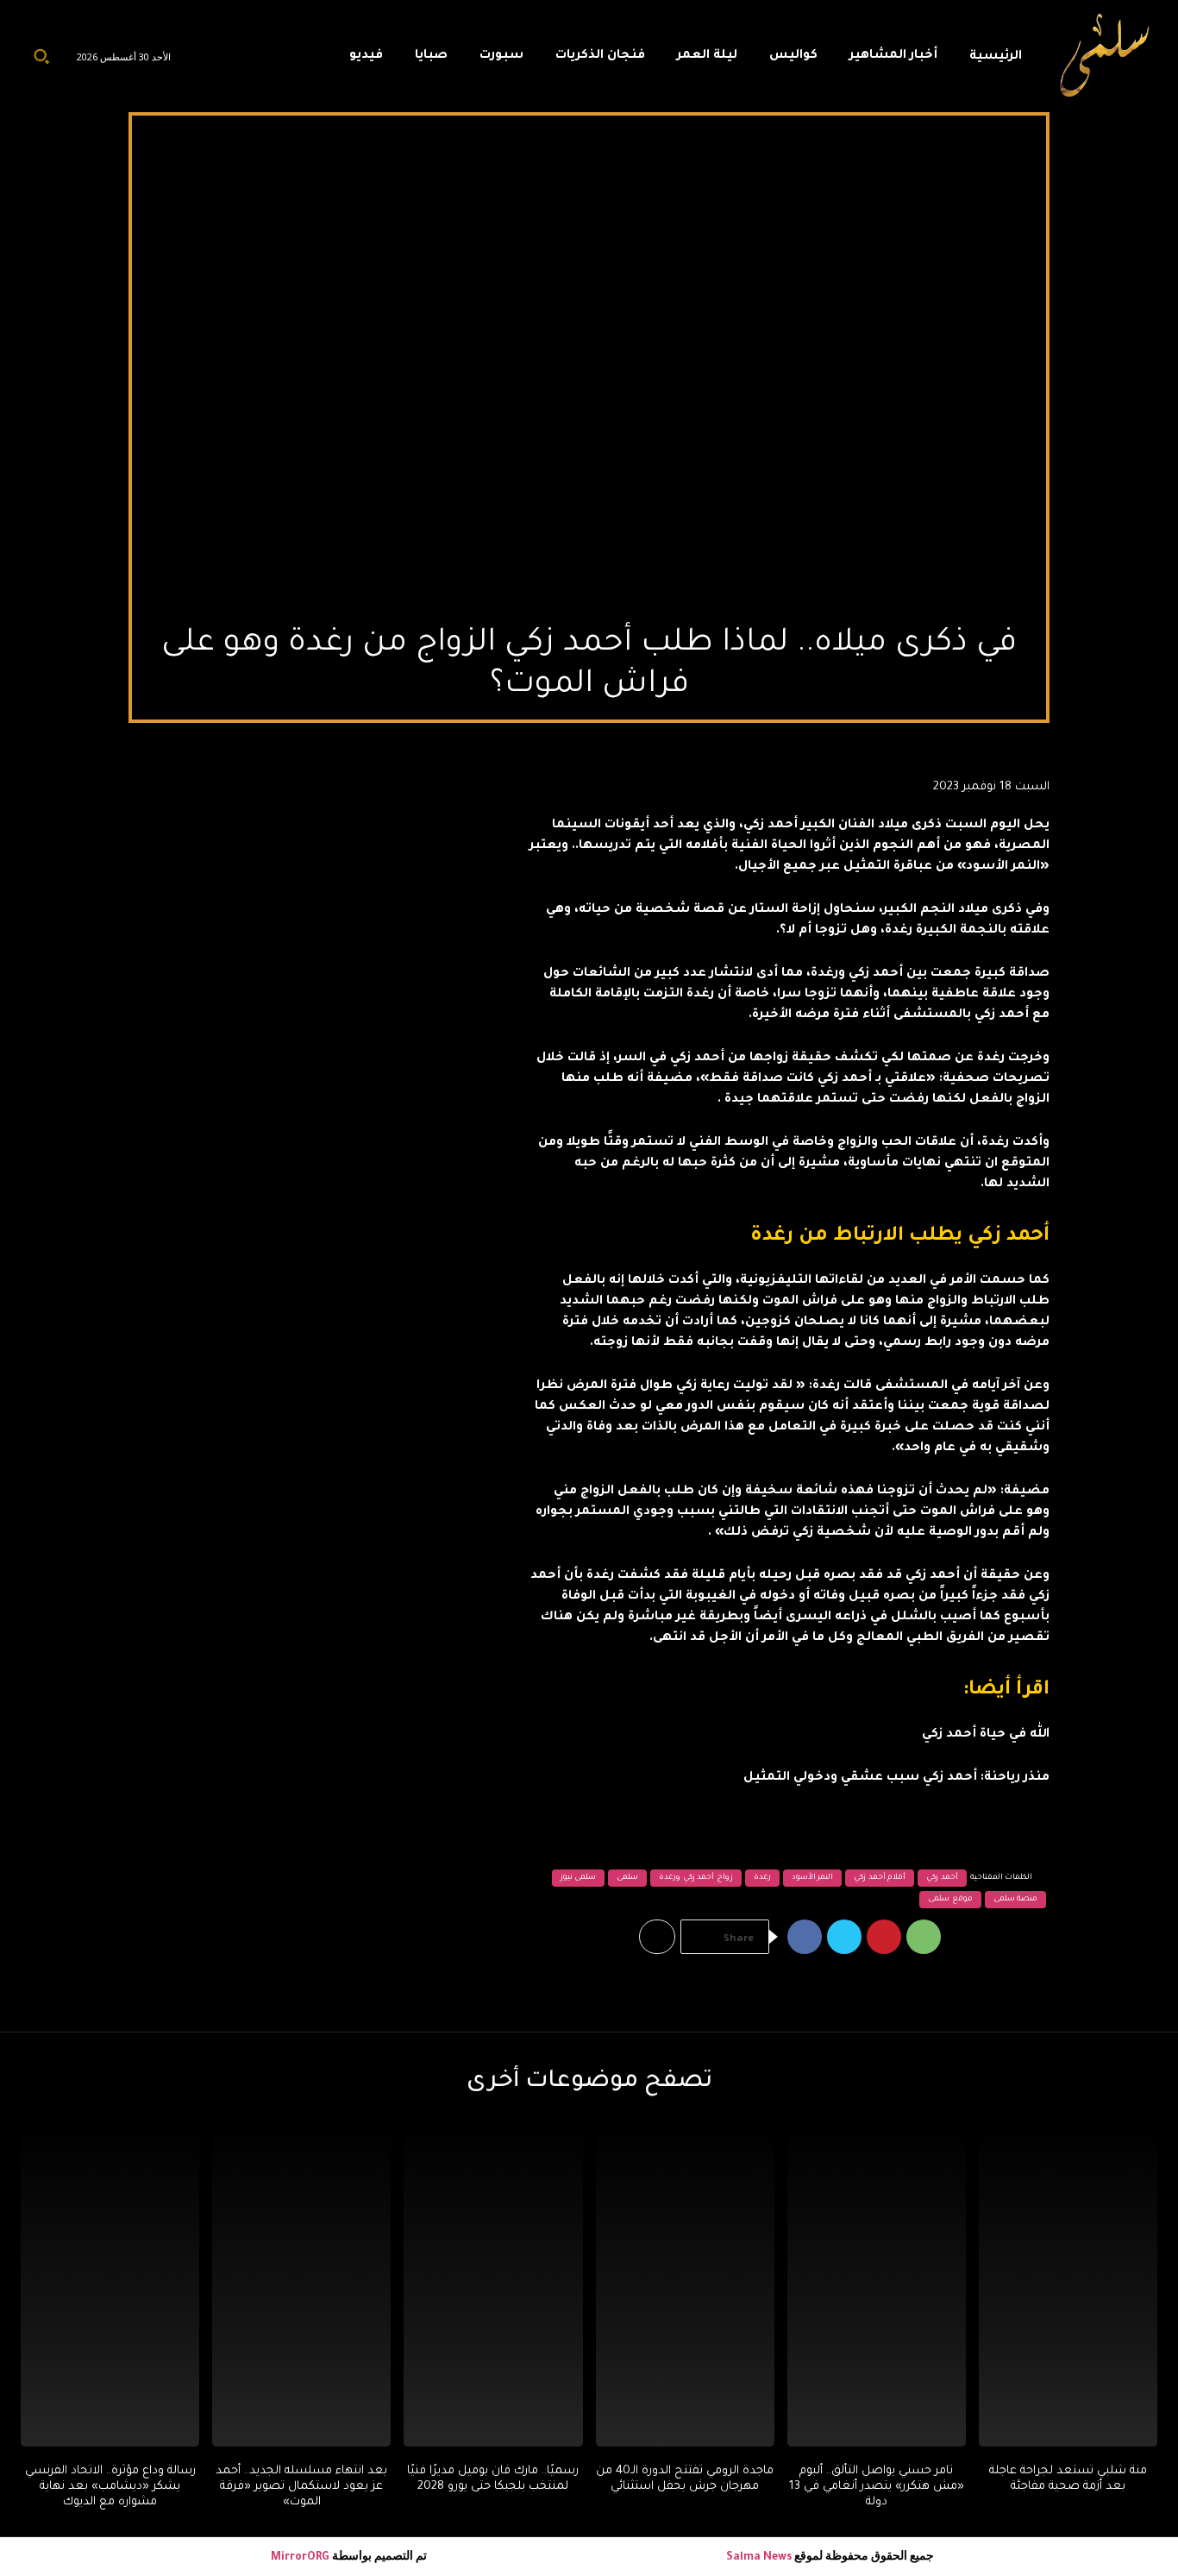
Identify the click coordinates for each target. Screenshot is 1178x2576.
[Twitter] (844, 1937)
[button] (41, 56)
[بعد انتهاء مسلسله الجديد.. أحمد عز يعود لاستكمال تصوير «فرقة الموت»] (301, 2286)
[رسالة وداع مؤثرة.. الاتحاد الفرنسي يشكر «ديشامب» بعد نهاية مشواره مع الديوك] (110, 2286)
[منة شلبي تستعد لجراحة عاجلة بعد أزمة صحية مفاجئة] (1068, 2286)
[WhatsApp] (924, 1937)
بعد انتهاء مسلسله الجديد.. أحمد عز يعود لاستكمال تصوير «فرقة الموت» (301, 2487)
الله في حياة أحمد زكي (986, 1735)
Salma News (759, 2558)
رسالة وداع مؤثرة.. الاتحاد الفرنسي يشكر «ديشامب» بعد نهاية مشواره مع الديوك (110, 2487)
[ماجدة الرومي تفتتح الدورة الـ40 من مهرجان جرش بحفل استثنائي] (685, 2286)
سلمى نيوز (579, 1878)
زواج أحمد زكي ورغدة (696, 1878)
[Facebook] (805, 1937)
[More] (657, 1937)
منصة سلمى (1016, 1900)
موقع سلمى (950, 1900)
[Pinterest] (884, 1937)
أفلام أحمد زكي (880, 1878)
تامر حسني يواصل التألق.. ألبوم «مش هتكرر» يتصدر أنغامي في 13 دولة (877, 2487)
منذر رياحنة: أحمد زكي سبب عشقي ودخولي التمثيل (896, 1778)
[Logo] (1106, 56)
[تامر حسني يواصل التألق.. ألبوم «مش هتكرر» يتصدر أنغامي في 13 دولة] (877, 2286)
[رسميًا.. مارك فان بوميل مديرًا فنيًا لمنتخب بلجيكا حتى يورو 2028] (493, 2286)
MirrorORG (301, 2558)
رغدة (762, 1878)
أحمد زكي (942, 1878)
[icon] (304, 60)
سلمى (627, 1878)
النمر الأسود (813, 1878)
